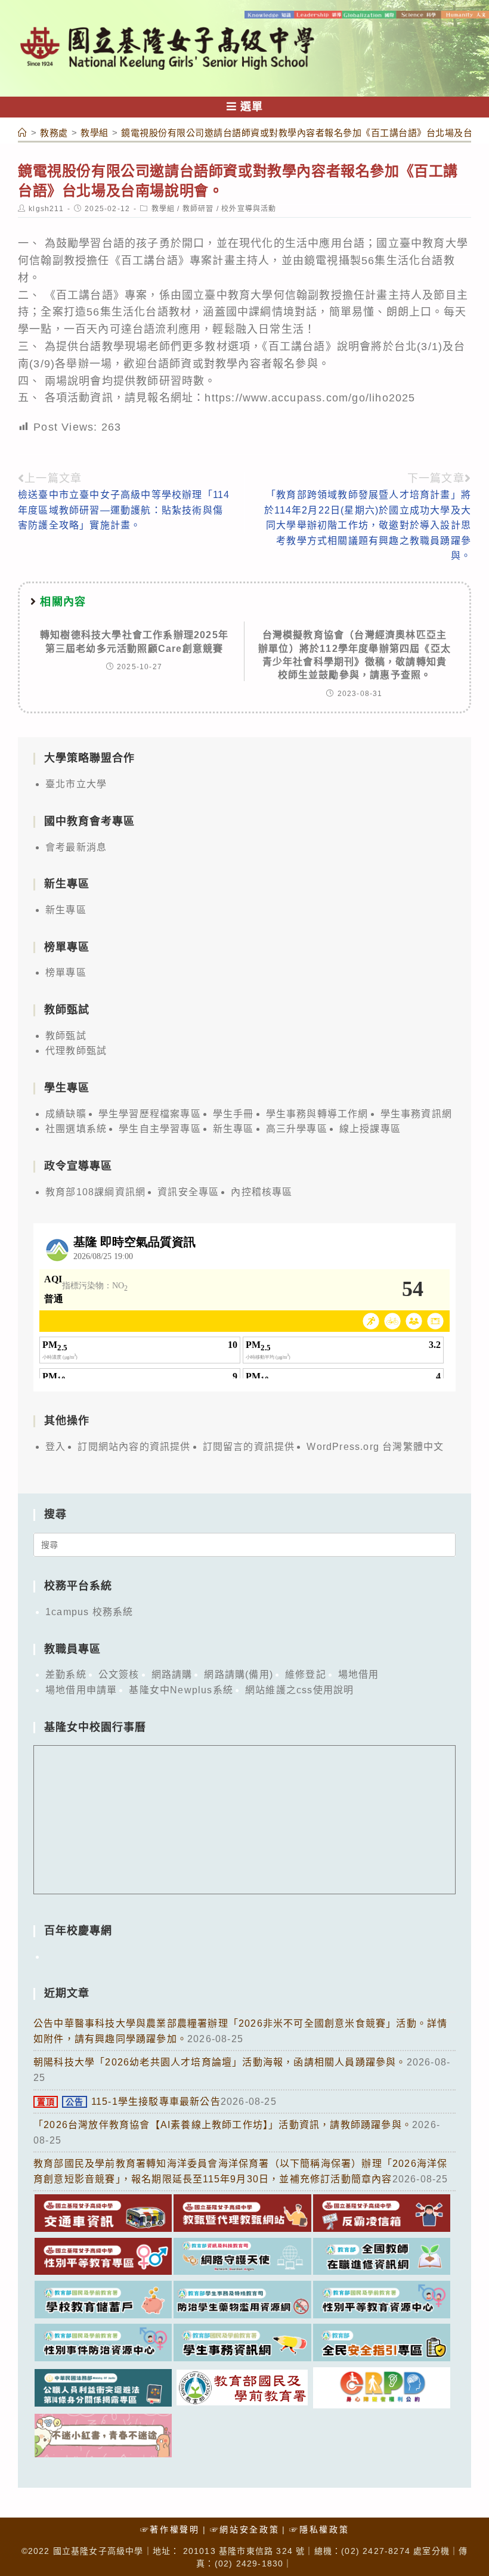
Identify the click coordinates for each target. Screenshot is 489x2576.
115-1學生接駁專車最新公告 (129, 2102)
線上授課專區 (370, 1129)
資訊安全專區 (188, 1192)
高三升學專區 (297, 1129)
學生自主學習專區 (160, 1129)
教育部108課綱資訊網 (95, 1192)
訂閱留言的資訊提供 (249, 1447)
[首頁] (23, 133)
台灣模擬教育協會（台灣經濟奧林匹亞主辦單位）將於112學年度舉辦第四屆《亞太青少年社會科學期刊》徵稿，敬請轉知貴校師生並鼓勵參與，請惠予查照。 (355, 655)
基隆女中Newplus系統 (181, 1690)
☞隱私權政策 (319, 2529)
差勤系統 (66, 1674)
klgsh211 (46, 209)
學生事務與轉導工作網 (317, 1114)
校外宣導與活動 (249, 209)
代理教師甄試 (76, 1051)
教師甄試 (66, 1036)
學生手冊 (233, 1114)
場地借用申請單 (81, 1690)
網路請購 (172, 1674)
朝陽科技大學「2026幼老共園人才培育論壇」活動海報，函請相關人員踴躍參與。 (220, 2062)
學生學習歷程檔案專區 (150, 1114)
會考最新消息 (76, 847)
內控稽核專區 (261, 1192)
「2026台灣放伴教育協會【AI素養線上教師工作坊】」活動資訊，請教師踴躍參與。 (223, 2125)
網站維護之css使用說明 (299, 1690)
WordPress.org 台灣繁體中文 (375, 1447)
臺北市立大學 (76, 784)
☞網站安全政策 (245, 2529)
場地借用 (359, 1674)
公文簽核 (119, 1674)
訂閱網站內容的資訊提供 (134, 1447)
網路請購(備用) (239, 1674)
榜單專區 (66, 972)
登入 (55, 1447)
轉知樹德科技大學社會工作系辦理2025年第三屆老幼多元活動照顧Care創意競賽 (134, 641)
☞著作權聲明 (170, 2529)
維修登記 (306, 1674)
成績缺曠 (66, 1114)
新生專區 (66, 910)
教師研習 (198, 209)
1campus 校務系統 (89, 1612)
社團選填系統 (76, 1129)
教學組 (163, 209)
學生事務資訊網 (416, 1114)
